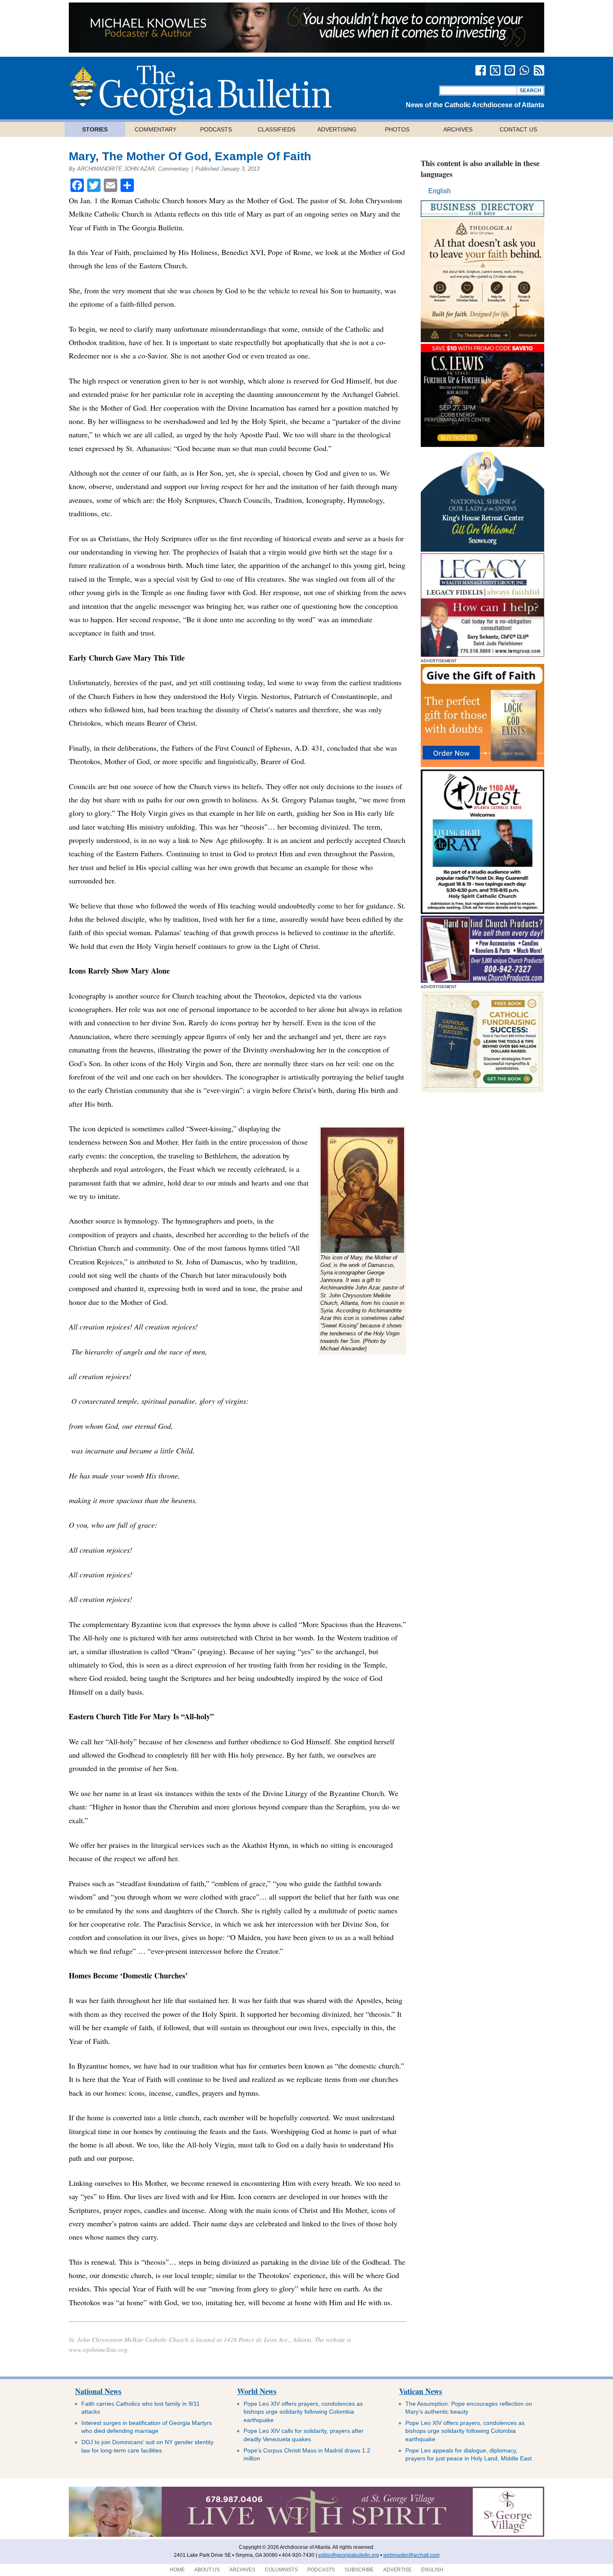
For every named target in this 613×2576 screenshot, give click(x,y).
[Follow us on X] (495, 70)
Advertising (337, 129)
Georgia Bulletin (200, 90)
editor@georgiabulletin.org (349, 2555)
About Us (207, 2570)
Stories (95, 129)
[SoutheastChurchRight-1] (482, 980)
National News (98, 2391)
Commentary (156, 129)
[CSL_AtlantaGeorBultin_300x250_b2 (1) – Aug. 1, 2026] (482, 445)
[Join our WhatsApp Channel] (524, 70)
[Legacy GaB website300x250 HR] (482, 655)
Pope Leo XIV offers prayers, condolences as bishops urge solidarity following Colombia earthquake (303, 2412)
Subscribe (359, 2570)
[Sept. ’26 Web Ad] (482, 549)
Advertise (397, 2570)
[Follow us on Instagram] (510, 70)
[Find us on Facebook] (481, 70)
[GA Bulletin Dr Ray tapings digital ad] (482, 912)
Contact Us (518, 129)
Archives (458, 129)
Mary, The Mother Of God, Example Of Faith (190, 156)
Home (177, 2570)
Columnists (281, 2570)
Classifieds (276, 129)
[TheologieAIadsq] (482, 340)
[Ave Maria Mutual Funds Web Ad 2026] (306, 50)
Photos (397, 129)
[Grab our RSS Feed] (539, 70)
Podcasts (216, 129)
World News (257, 2391)
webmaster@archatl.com (411, 2555)
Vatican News (421, 2391)
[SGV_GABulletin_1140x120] (306, 2535)
